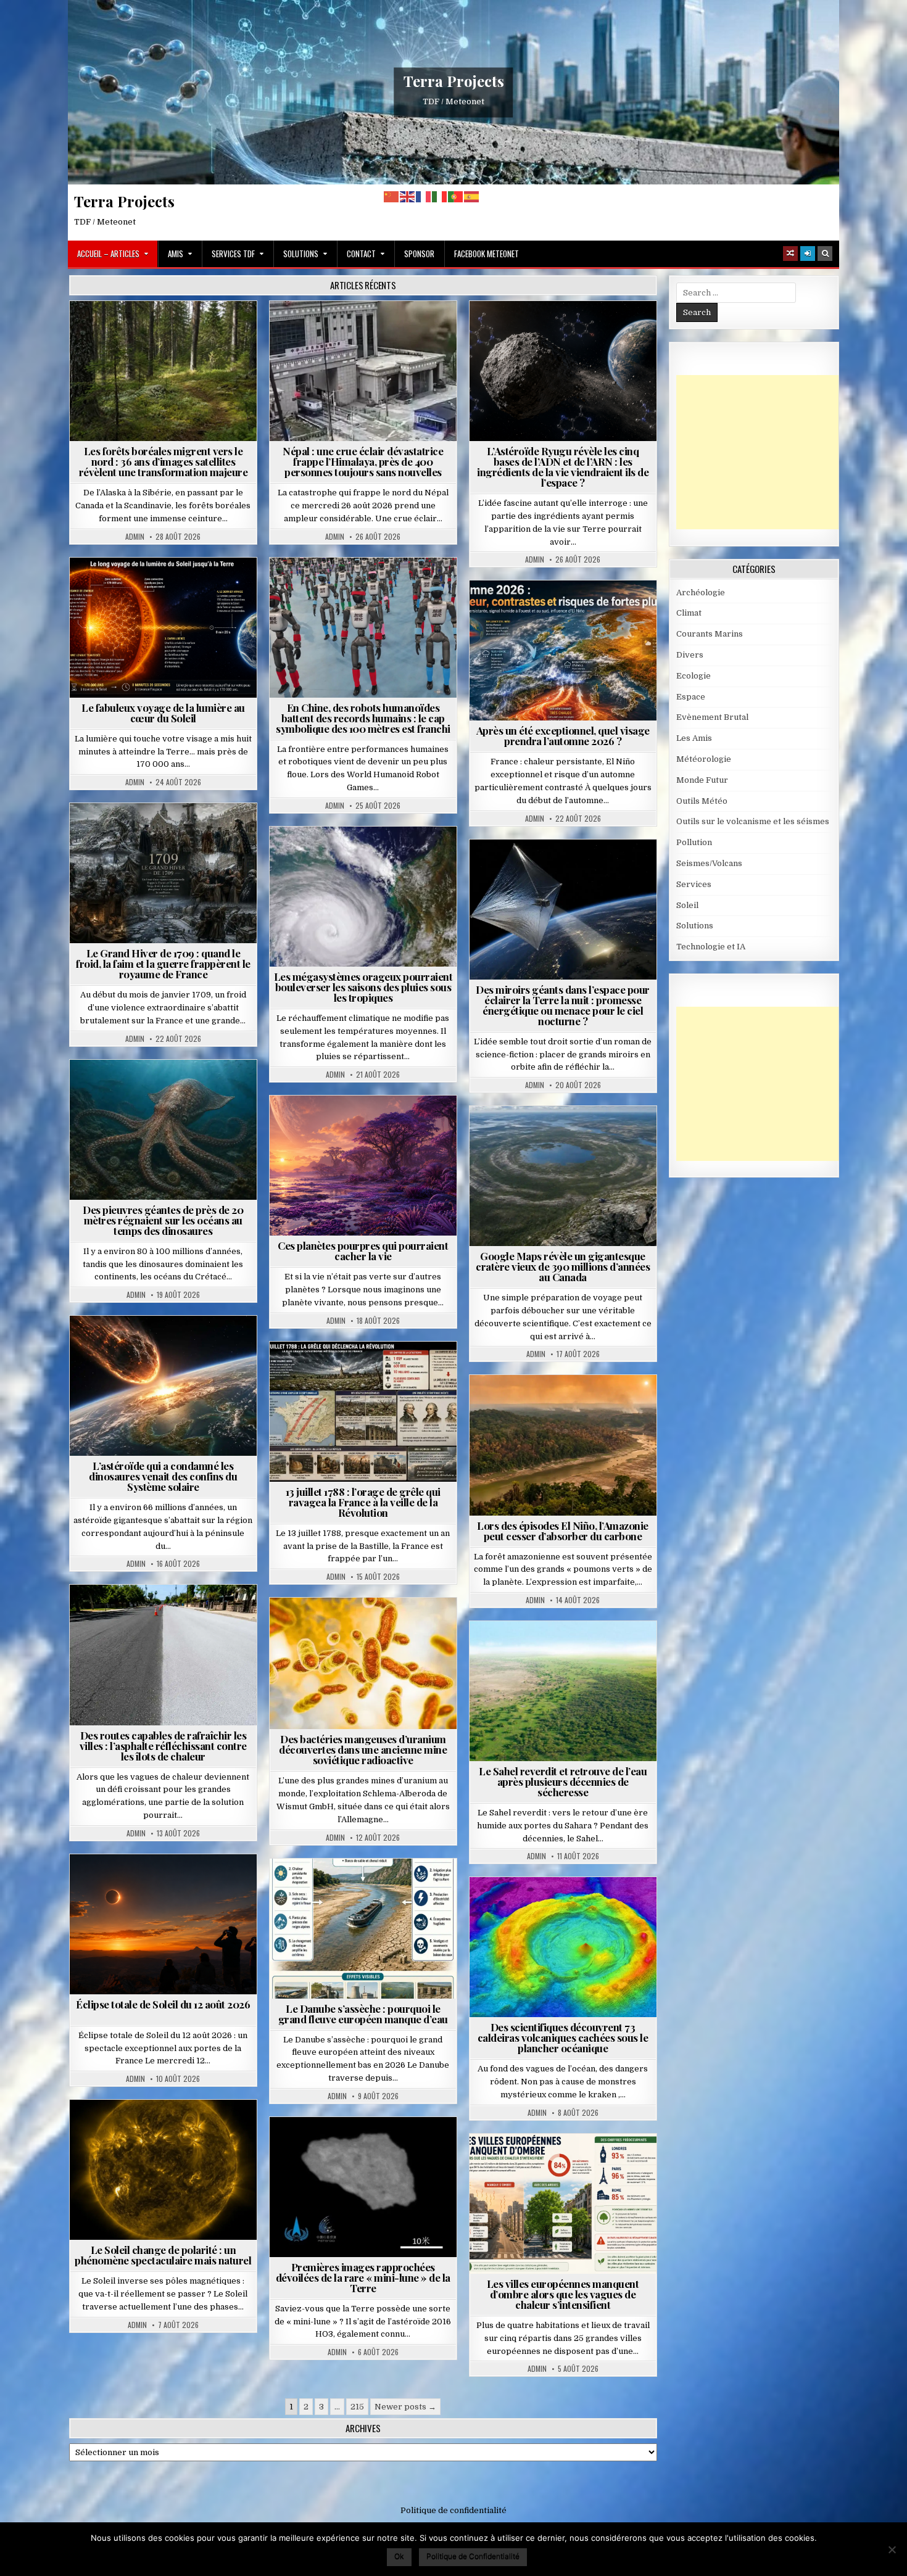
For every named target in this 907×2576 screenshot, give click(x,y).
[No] (892, 2549)
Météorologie (568, 610)
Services (694, 884)
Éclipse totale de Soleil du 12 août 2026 (163, 2004)
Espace (568, 331)
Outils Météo (702, 801)
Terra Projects (454, 81)
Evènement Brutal (328, 331)
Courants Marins (710, 634)
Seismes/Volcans (411, 331)
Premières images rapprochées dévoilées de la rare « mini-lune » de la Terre (363, 2277)
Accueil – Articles (108, 254)
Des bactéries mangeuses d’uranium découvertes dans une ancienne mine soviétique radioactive (363, 1749)
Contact (361, 254)
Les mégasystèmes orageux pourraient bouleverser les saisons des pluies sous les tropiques (363, 987)
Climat (168, 331)
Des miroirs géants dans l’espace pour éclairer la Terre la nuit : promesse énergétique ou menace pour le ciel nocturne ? (563, 1005)
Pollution (559, 869)
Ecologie (590, 1651)
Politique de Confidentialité (473, 2556)
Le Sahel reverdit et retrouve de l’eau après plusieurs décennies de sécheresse (563, 1781)
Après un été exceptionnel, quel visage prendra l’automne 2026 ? (563, 736)
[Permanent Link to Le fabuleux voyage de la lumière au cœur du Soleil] (163, 628)
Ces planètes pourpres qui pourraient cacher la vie (363, 1251)
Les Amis (694, 738)
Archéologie (147, 1090)
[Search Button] (825, 254)
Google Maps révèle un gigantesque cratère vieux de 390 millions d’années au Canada (563, 1266)
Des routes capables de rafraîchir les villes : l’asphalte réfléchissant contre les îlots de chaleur (163, 1746)
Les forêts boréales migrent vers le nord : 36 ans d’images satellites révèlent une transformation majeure (164, 461)
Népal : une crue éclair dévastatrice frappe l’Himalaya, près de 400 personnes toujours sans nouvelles (363, 461)
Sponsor (419, 254)
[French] (424, 196)
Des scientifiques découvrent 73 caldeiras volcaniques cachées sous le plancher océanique (563, 2037)
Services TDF (233, 254)
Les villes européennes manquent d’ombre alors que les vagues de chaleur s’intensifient (563, 2294)
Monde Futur (702, 780)
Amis (176, 254)
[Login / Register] (808, 254)
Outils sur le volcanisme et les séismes (753, 821)
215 (357, 2407)
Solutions (301, 254)
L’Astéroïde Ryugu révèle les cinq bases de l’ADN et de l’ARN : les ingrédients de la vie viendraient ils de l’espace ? (563, 467)
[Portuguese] (456, 196)
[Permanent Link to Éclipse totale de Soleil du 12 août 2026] (163, 1924)
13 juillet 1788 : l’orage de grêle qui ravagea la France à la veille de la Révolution (363, 1502)
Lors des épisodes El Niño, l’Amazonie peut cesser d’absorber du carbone (563, 1531)
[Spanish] (472, 196)
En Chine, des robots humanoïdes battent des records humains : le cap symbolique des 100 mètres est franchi (363, 718)
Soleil (168, 588)
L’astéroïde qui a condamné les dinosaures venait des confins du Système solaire (163, 1476)
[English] (408, 196)
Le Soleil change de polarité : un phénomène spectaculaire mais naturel (163, 2255)
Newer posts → (405, 2407)
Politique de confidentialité (453, 2510)
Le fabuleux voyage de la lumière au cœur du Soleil (163, 713)
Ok (399, 2556)
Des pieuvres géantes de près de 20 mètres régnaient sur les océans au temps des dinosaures (163, 1220)
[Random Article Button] (790, 254)
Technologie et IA (368, 588)
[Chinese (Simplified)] (392, 196)
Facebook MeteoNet (487, 254)
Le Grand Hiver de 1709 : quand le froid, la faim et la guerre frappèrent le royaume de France (163, 964)
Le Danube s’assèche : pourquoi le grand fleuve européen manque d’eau (363, 2014)
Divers (201, 1090)
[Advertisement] (769, 452)
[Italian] (440, 196)
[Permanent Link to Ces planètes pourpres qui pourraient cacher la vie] (363, 1166)
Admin (135, 537)
